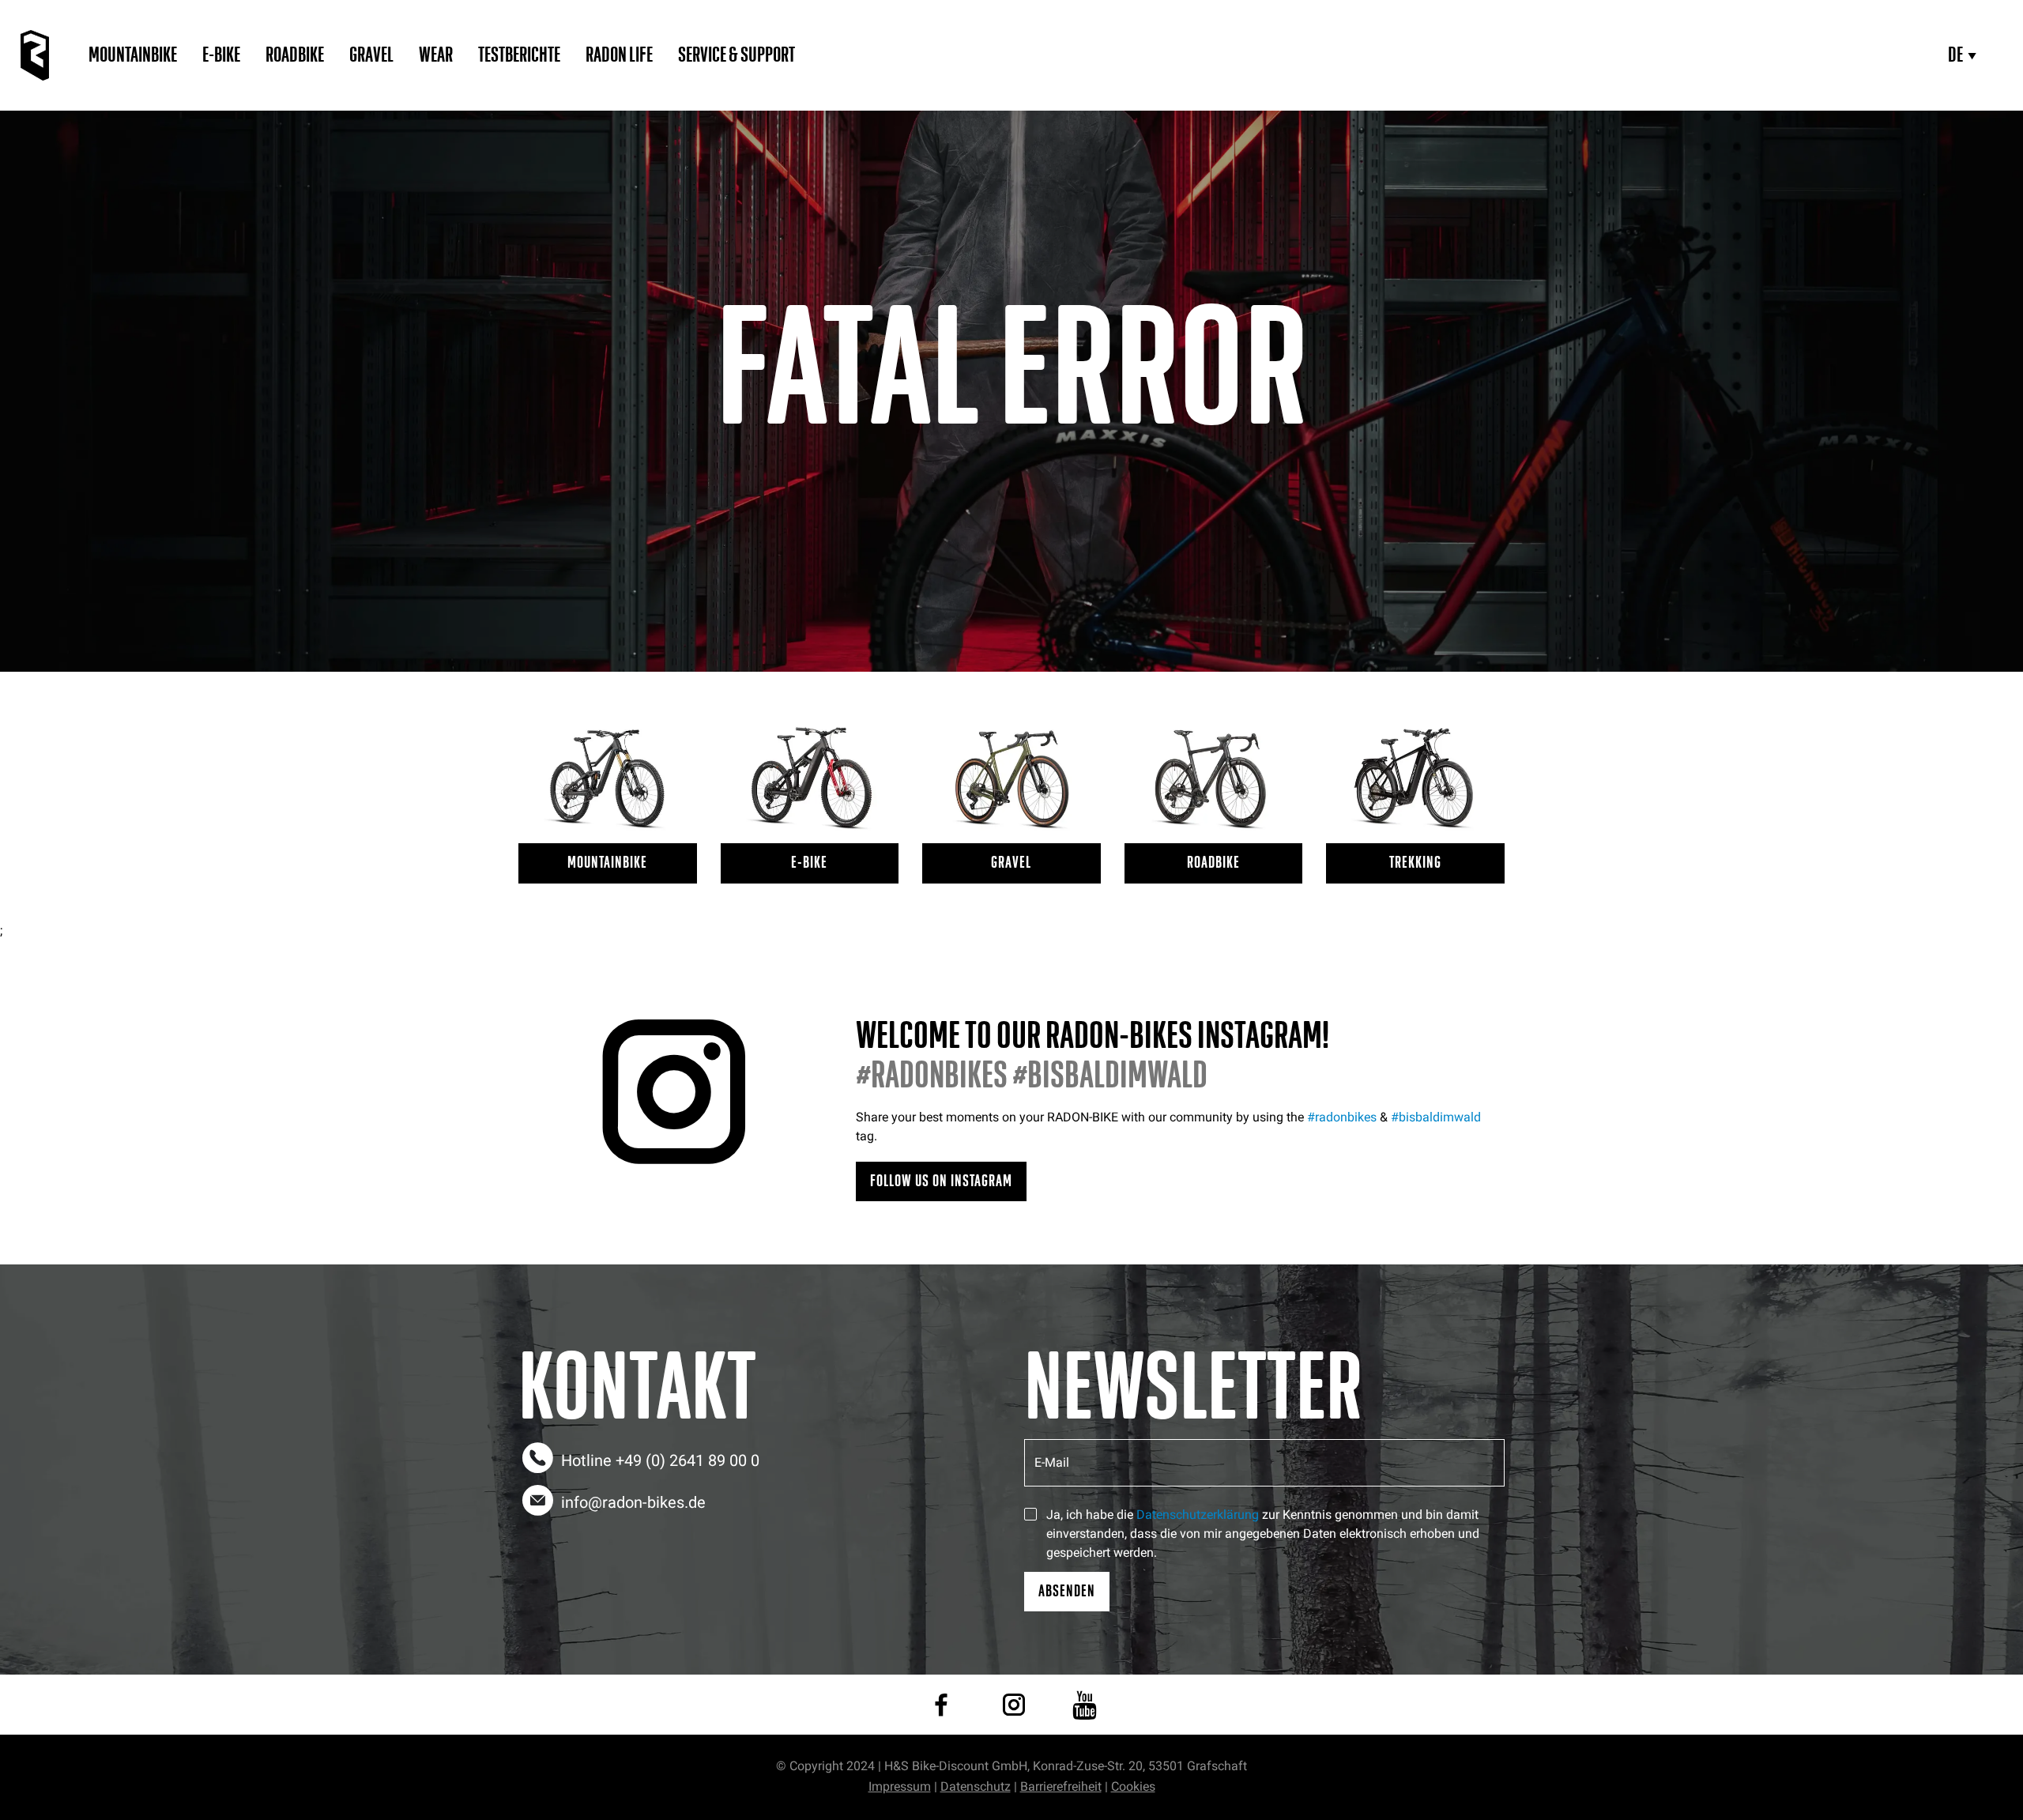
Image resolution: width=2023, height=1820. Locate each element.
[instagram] (1014, 1705)
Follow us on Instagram (941, 1181)
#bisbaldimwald (1436, 1117)
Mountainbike (133, 55)
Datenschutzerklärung (1198, 1515)
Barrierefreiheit (1061, 1786)
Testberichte (519, 55)
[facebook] (941, 1705)
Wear (436, 55)
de (1955, 55)
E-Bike (221, 55)
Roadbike (295, 55)
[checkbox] (1030, 1514)
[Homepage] (35, 55)
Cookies (1133, 1786)
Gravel (371, 55)
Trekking (1415, 863)
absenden (1067, 1591)
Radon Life (619, 55)
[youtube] (1085, 1705)
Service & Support (736, 55)
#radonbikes (1342, 1117)
